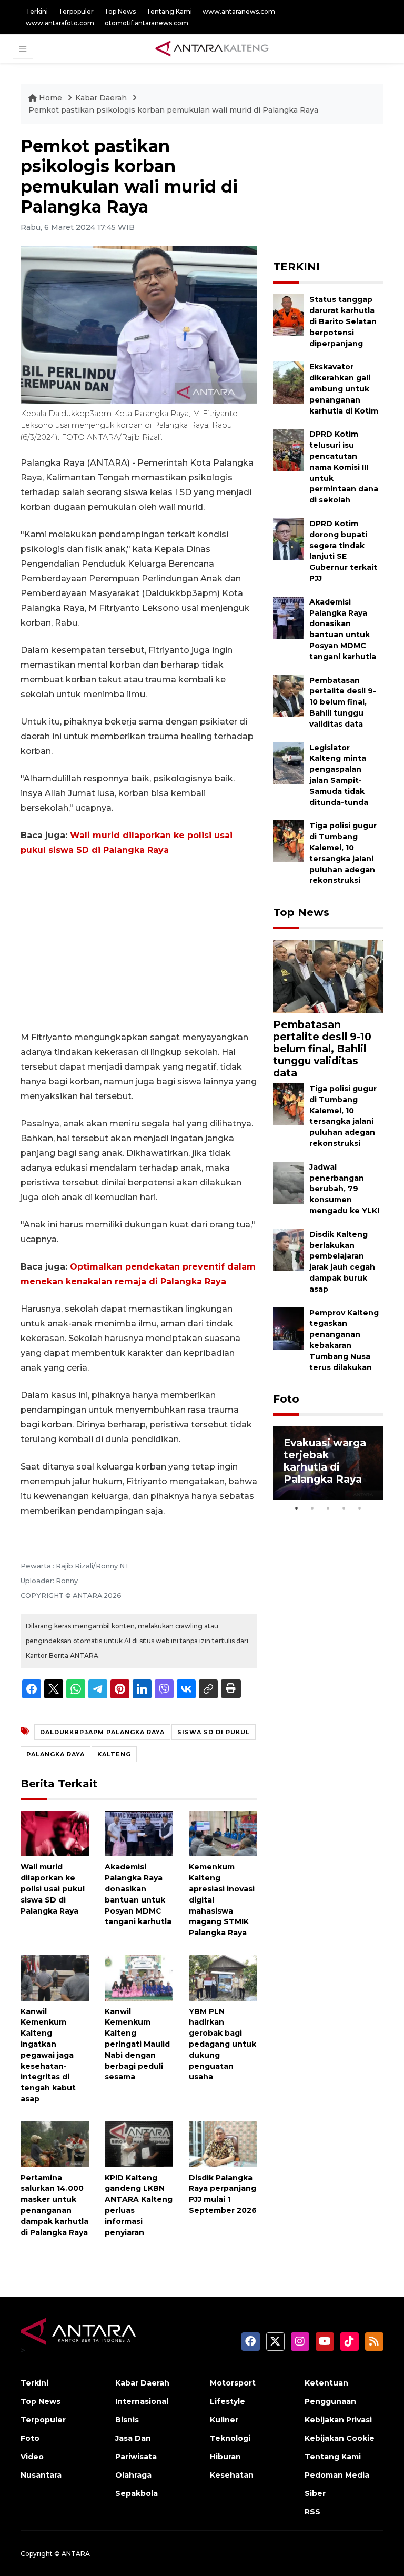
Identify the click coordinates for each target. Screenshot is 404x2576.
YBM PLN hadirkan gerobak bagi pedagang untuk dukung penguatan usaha (223, 2044)
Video (32, 2457)
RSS (312, 2512)
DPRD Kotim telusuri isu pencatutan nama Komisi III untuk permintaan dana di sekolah (344, 467)
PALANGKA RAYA (55, 1754)
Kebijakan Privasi (338, 2420)
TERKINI (296, 267)
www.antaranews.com (239, 11)
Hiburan (225, 2457)
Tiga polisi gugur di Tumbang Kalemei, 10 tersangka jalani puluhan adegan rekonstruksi (343, 1116)
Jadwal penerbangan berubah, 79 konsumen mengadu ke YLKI (344, 1189)
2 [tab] (312, 1508)
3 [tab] (328, 1508)
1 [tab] (297, 1508)
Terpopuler (76, 11)
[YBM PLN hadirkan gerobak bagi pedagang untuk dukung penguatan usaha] (223, 1978)
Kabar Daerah (102, 98)
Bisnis (127, 2420)
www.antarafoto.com (60, 23)
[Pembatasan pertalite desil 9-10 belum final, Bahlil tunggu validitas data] (289, 695)
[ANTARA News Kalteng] (212, 48)
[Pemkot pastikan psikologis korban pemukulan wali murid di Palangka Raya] (328, 976)
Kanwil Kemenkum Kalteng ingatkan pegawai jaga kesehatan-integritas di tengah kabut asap (48, 2055)
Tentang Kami (169, 11)
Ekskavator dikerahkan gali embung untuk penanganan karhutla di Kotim (344, 389)
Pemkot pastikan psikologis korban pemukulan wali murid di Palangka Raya (173, 110)
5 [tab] (360, 1508)
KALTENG (114, 1754)
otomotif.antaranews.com (147, 23)
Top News (120, 11)
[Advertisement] (139, 944)
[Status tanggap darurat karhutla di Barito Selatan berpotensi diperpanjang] (289, 315)
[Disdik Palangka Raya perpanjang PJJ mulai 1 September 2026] (223, 2143)
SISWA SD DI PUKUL (214, 1732)
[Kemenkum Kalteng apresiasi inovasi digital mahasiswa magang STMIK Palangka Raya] (223, 1833)
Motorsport (233, 2383)
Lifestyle (228, 2401)
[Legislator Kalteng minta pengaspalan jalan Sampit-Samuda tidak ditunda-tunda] (289, 763)
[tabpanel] (328, 1463)
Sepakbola (137, 2493)
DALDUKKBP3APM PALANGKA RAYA (102, 1732)
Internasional (142, 2401)
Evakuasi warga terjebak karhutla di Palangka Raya (325, 1461)
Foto (286, 1399)
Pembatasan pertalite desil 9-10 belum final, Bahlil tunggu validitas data (343, 702)
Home (50, 98)
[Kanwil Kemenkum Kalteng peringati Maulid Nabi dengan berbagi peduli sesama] (139, 1978)
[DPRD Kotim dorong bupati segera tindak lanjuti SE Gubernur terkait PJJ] (289, 539)
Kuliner (224, 2420)
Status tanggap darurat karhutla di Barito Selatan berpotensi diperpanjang (343, 321)
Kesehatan (232, 2475)
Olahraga (133, 2475)
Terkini (37, 11)
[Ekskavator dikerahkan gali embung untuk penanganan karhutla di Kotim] (289, 382)
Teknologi (230, 2438)
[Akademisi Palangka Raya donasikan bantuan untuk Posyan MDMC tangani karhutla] (139, 1833)
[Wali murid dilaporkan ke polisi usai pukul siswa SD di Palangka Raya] (55, 1833)
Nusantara (41, 2475)
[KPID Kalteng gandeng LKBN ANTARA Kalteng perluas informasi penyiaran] (139, 2143)
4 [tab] (344, 1508)
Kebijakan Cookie (340, 2438)
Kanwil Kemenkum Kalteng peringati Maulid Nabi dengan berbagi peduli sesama (137, 2044)
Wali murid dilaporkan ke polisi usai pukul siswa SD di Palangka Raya (53, 1889)
